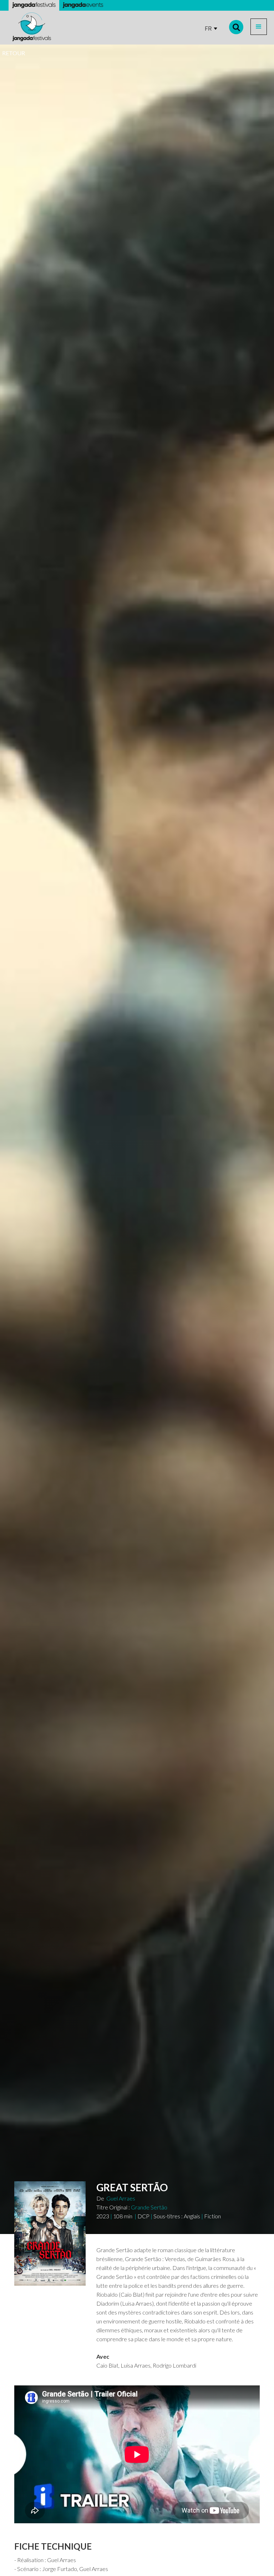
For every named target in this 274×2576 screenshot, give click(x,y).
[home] (32, 27)
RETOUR (14, 53)
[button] (259, 27)
